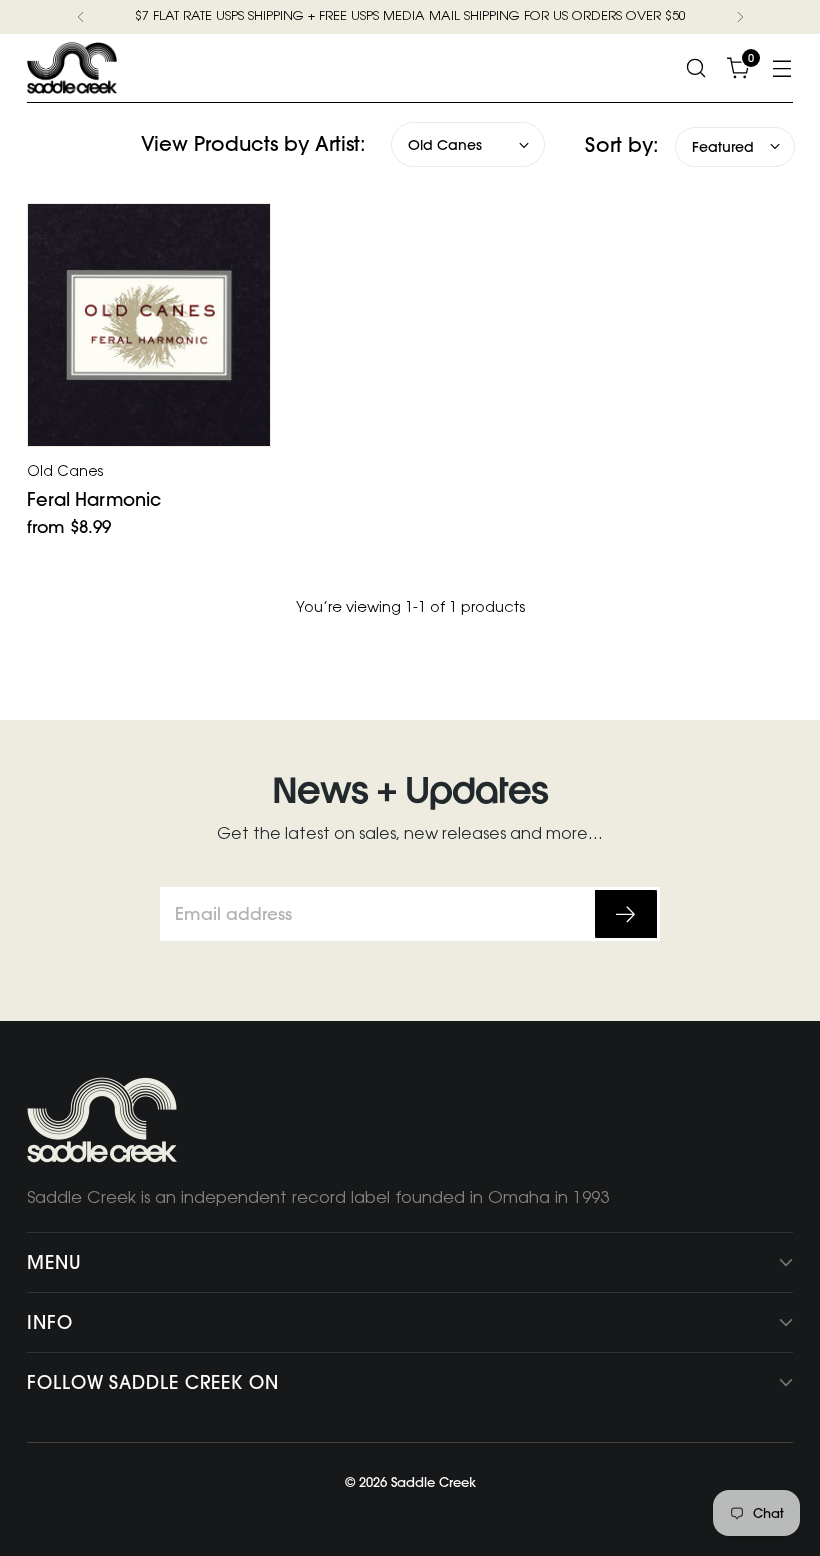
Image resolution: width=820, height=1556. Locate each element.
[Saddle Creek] (72, 68)
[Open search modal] (696, 67)
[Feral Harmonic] (149, 325)
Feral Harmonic (94, 499)
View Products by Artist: (253, 143)
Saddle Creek (433, 1482)
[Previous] (81, 17)
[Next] (740, 17)
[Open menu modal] (782, 67)
